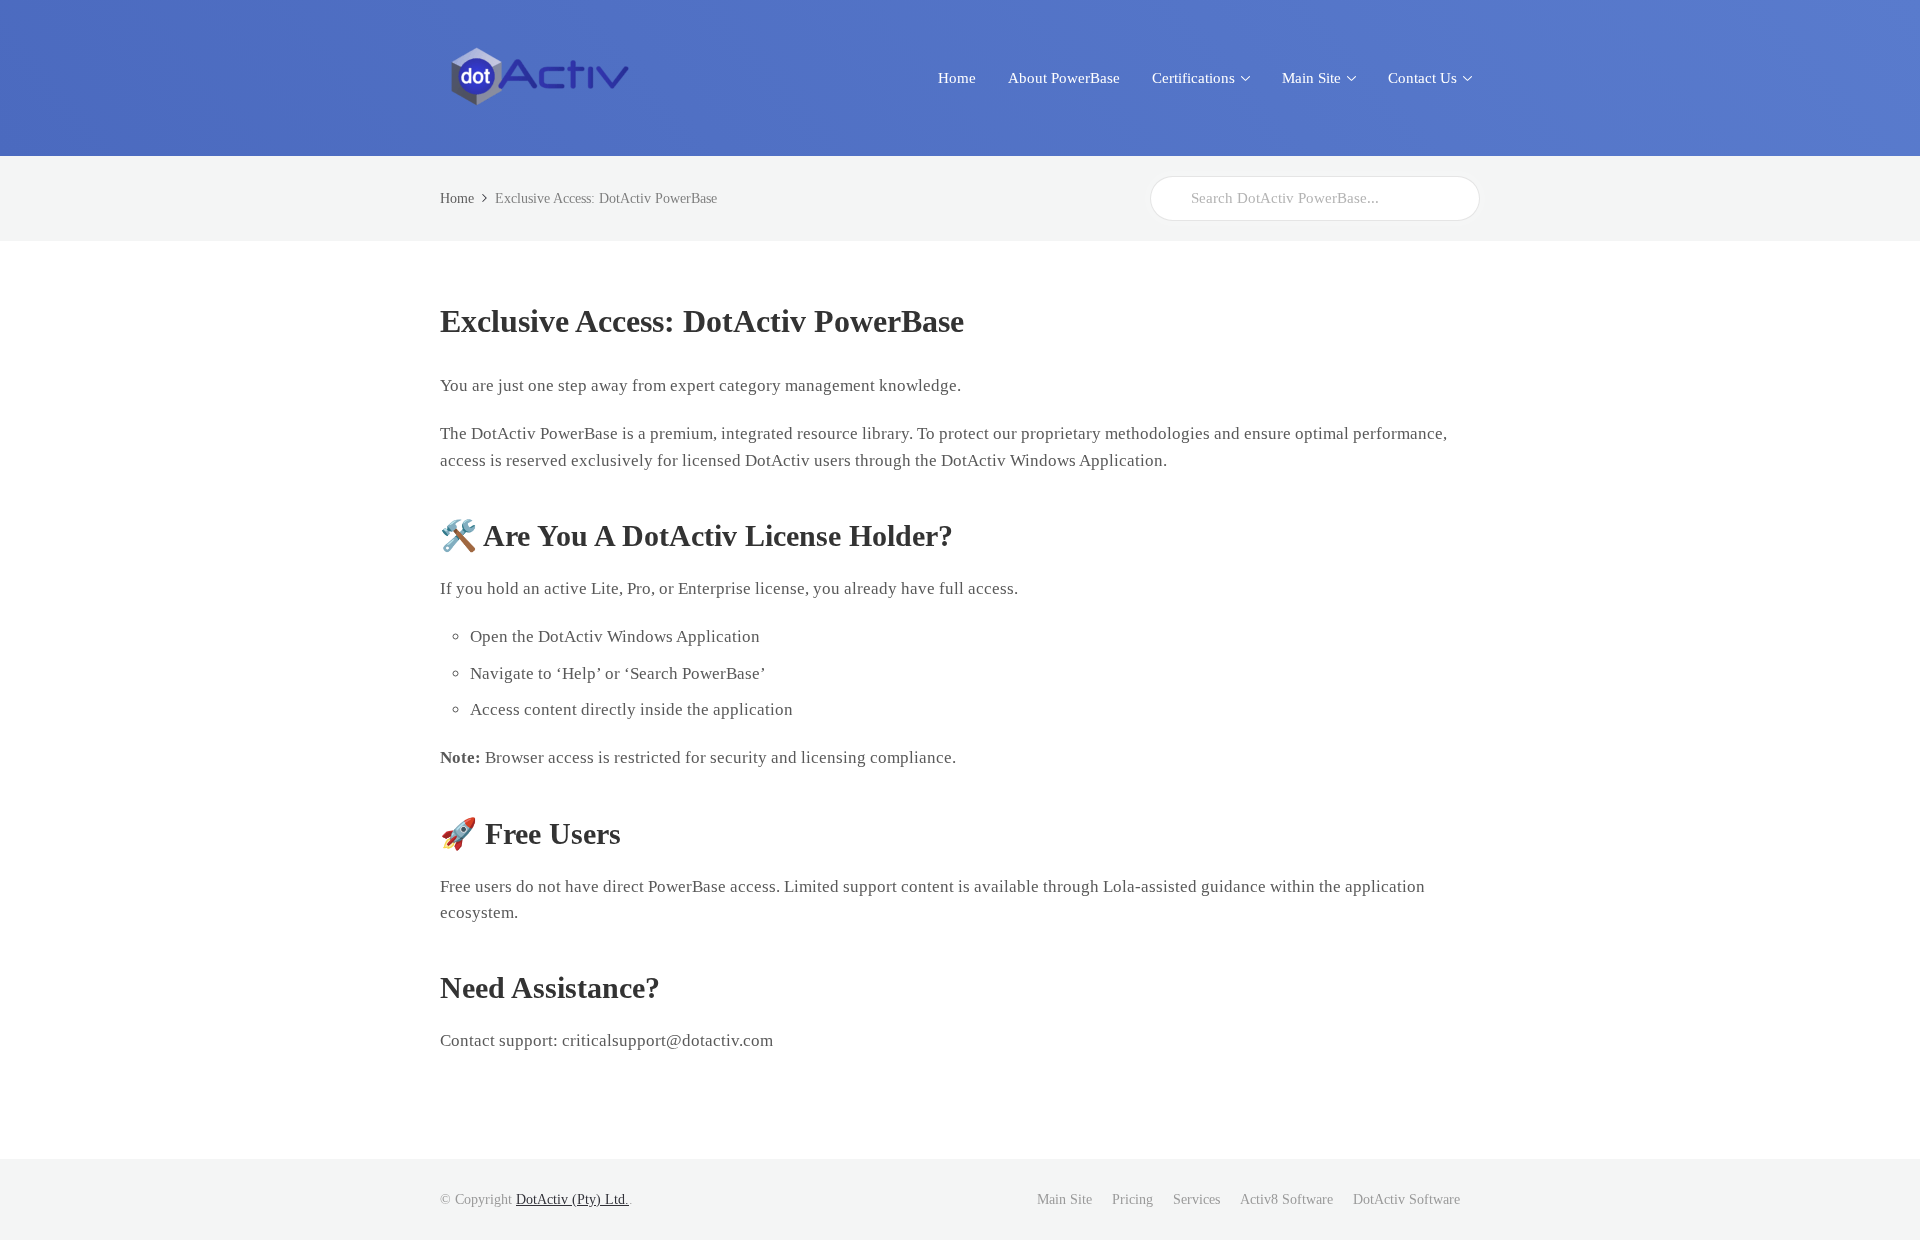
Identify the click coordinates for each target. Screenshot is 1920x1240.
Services (1196, 1199)
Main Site (1064, 1199)
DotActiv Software (1406, 1199)
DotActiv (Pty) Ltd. (572, 1199)
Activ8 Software (1286, 1199)
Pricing (1132, 1199)
